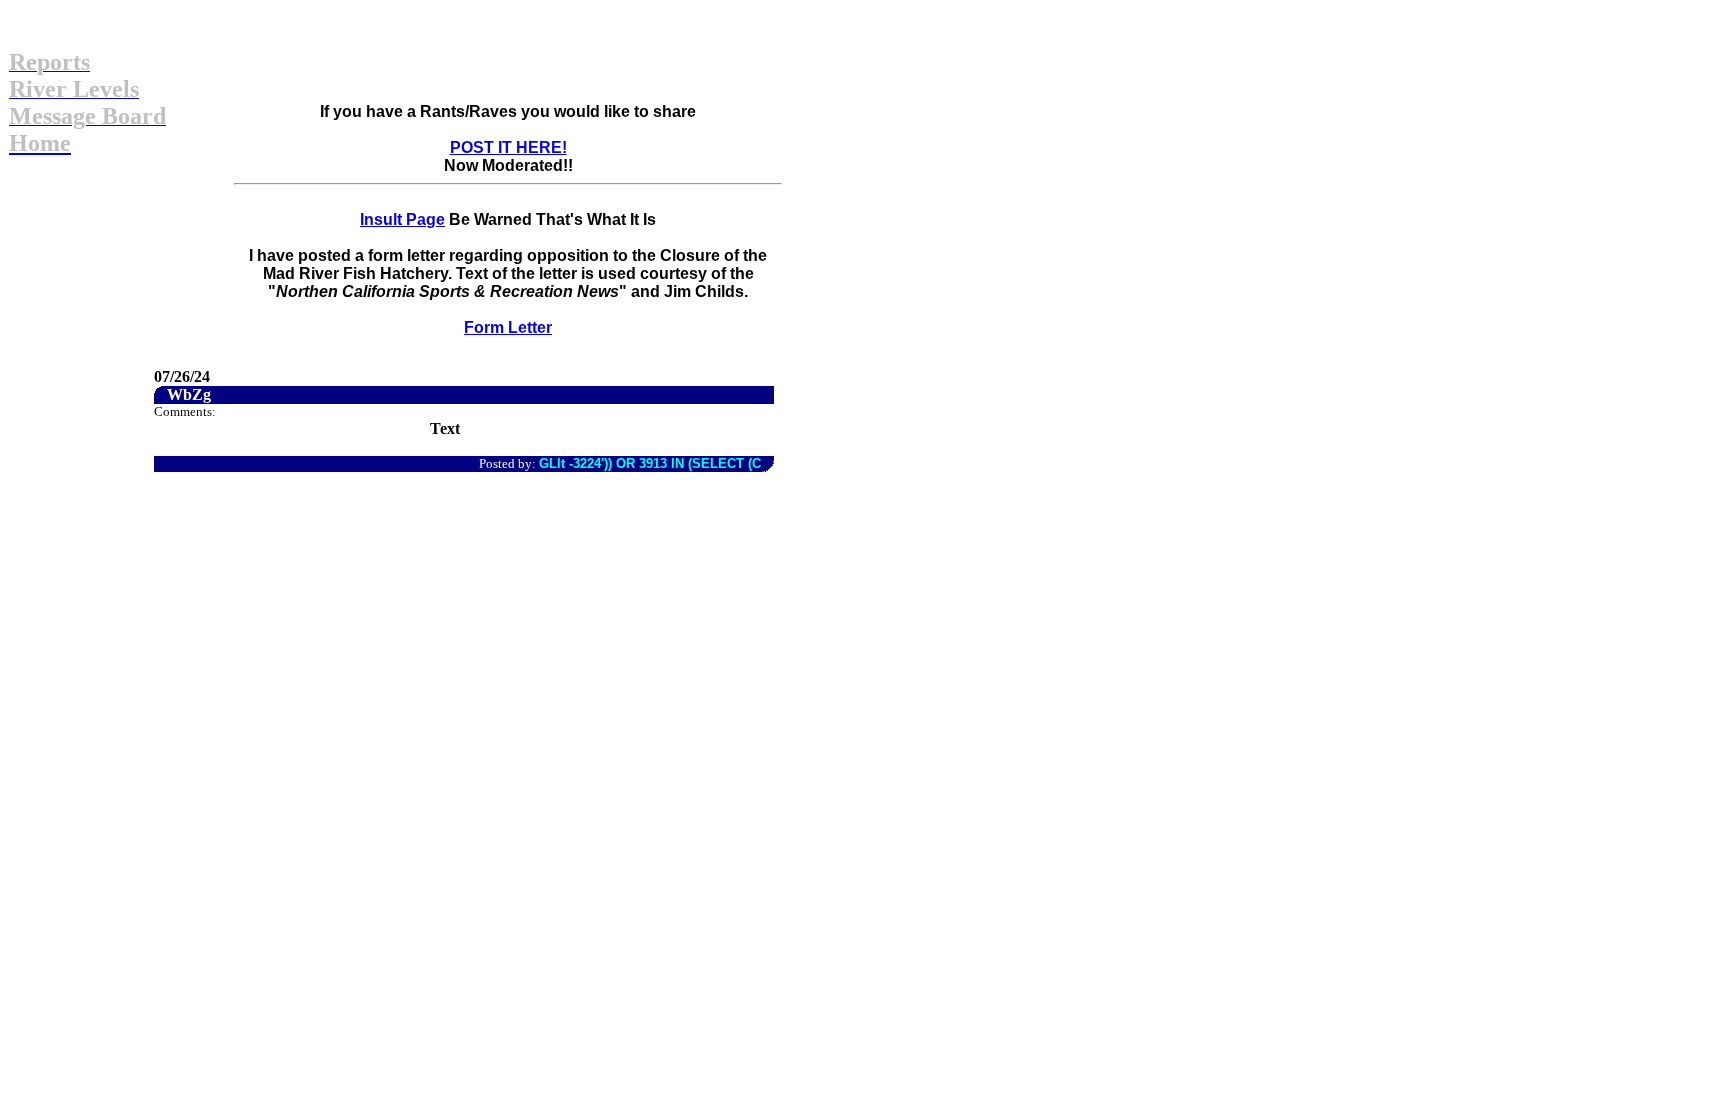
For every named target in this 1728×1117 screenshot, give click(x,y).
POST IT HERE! (508, 147)
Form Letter (508, 327)
